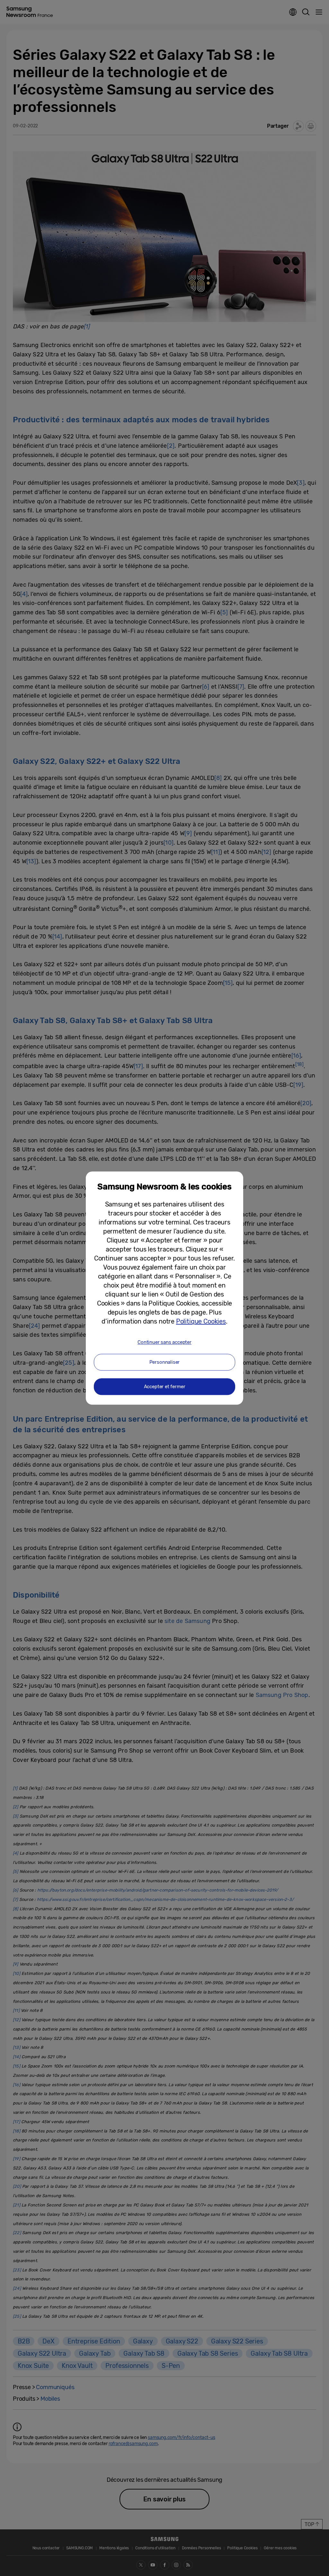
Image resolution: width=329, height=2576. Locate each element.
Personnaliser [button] (165, 1362)
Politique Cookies (201, 1321)
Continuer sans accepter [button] (164, 1342)
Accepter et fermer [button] (165, 1387)
